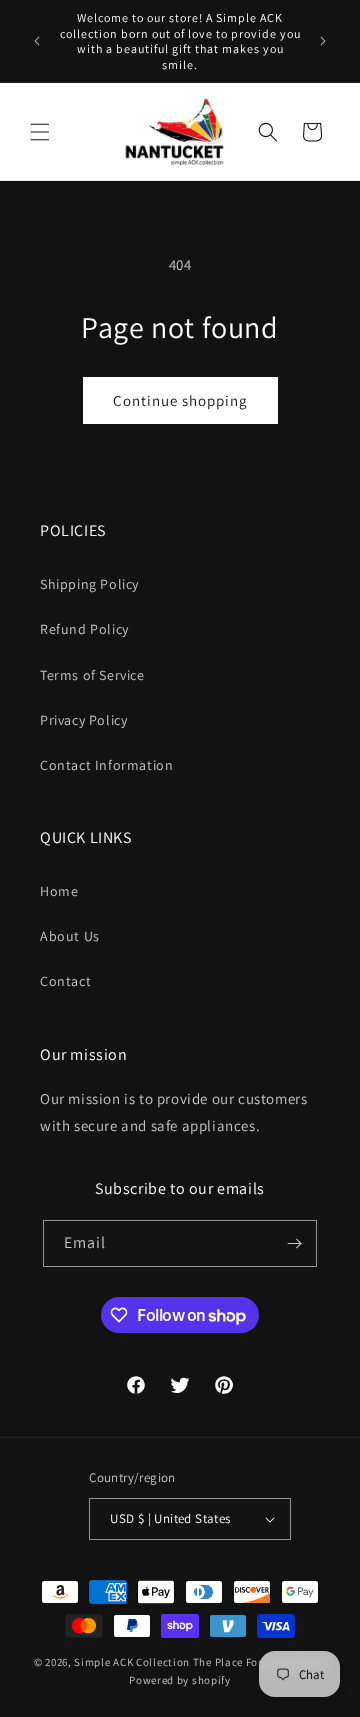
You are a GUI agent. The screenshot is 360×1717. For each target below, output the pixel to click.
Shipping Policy (89, 584)
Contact (65, 981)
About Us (70, 936)
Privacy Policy (83, 720)
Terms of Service (92, 675)
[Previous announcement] (37, 41)
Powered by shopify (180, 1680)
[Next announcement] (323, 41)
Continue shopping (180, 400)
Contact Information (106, 765)
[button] (40, 132)
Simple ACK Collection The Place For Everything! (200, 1662)
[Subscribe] (294, 1243)
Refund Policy (84, 629)
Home (59, 891)
